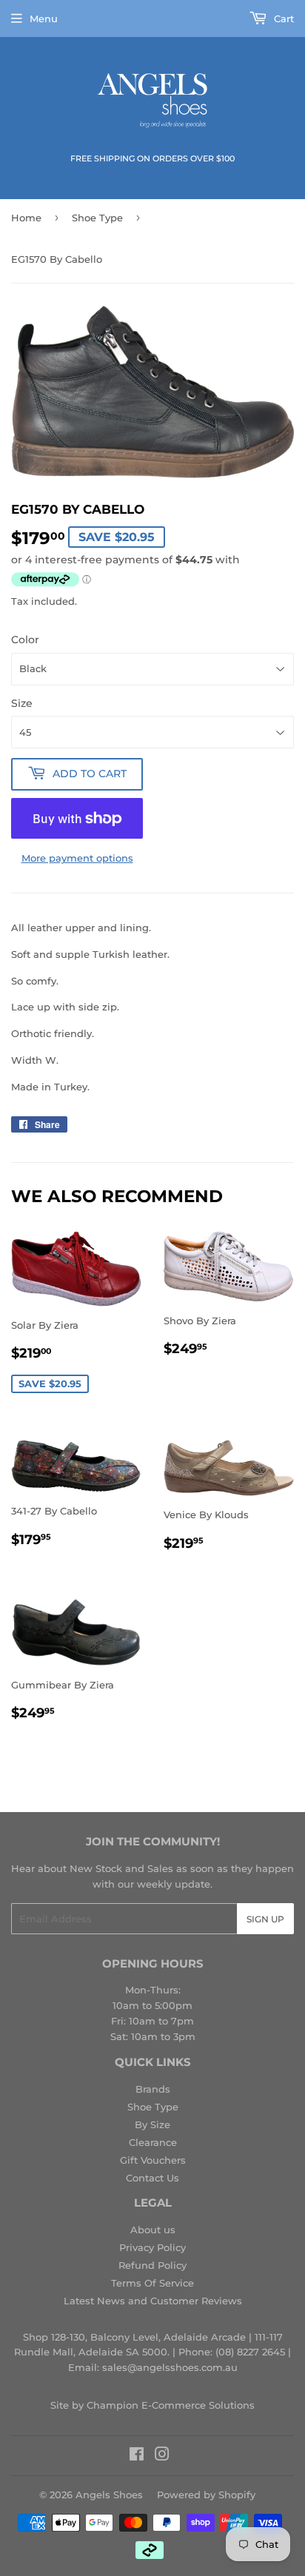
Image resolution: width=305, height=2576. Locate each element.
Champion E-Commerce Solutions (171, 2405)
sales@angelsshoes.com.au (170, 2367)
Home (26, 218)
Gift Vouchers (153, 2160)
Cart (282, 19)
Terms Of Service (152, 2283)
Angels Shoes (109, 2495)
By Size (152, 2124)
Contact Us (152, 2178)
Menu (44, 19)
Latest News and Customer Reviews (153, 2301)
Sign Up (265, 1919)
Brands (153, 2089)
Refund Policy (152, 2265)
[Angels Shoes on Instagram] (162, 2456)
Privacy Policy (152, 2247)
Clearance (153, 2142)
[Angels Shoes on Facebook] (137, 2456)
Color (25, 640)
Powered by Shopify (206, 2495)
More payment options (77, 858)
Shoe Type (97, 218)
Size (22, 703)
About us (153, 2230)
